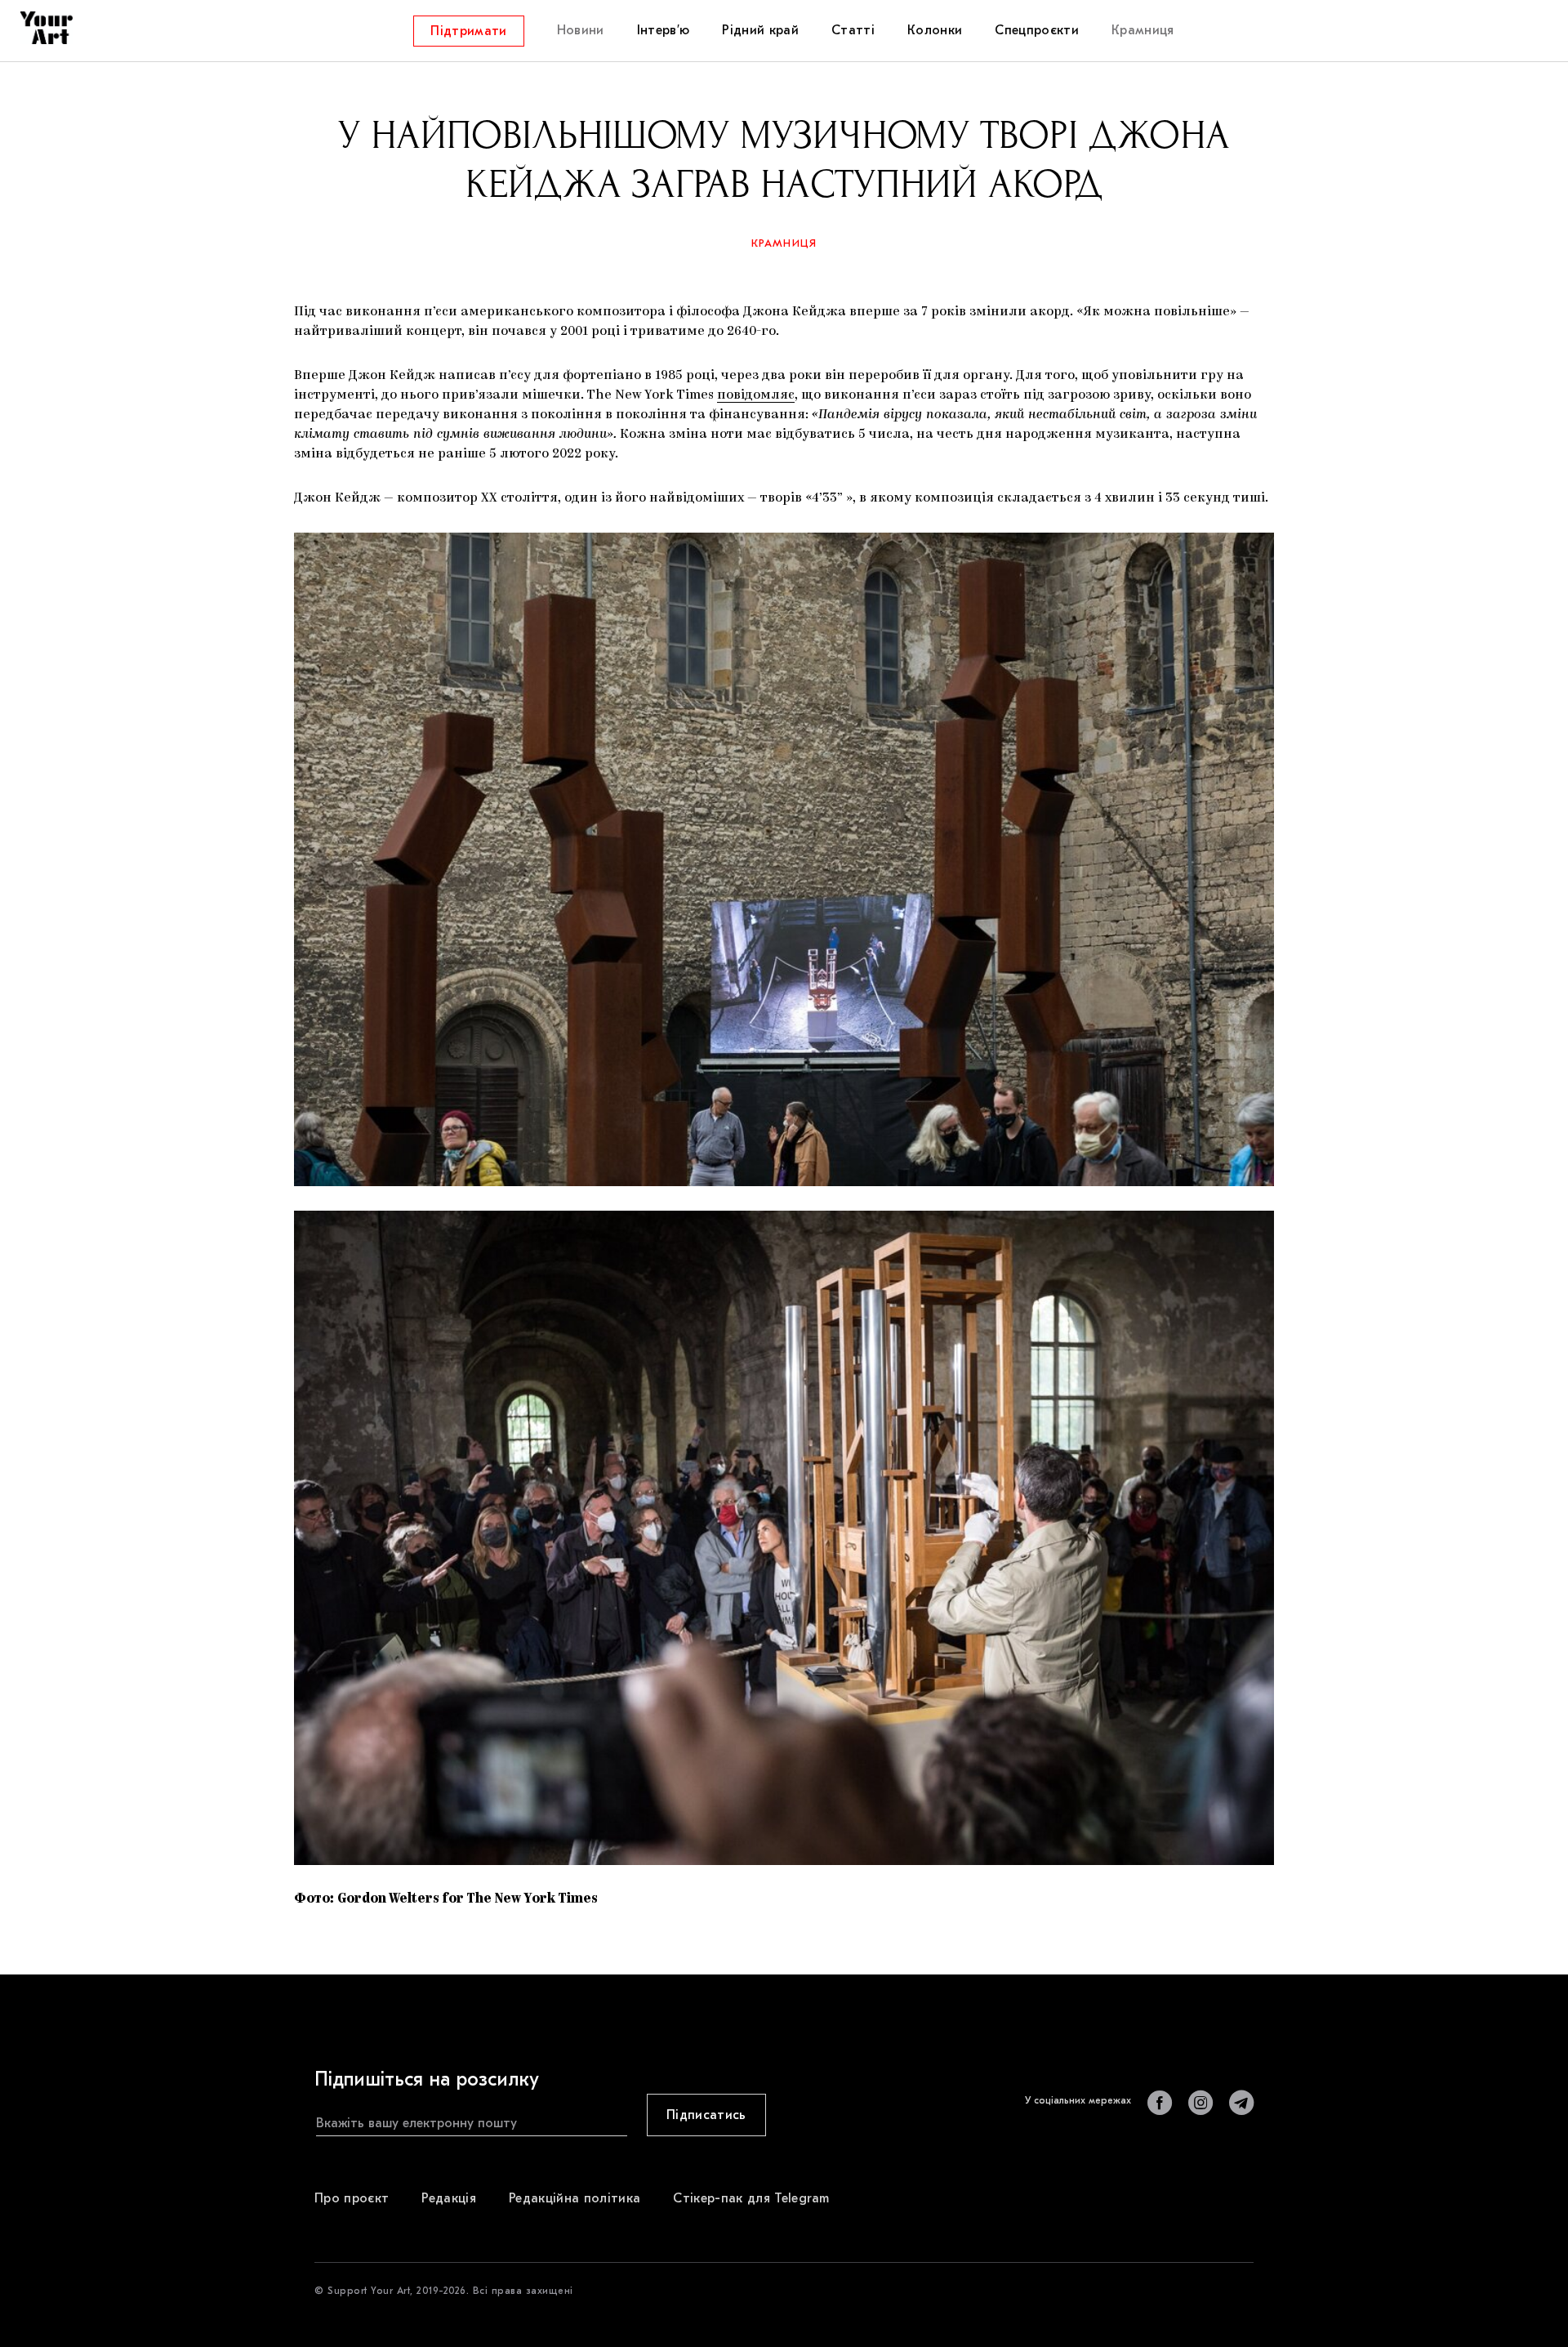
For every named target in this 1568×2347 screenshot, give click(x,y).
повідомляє (756, 395)
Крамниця (784, 243)
